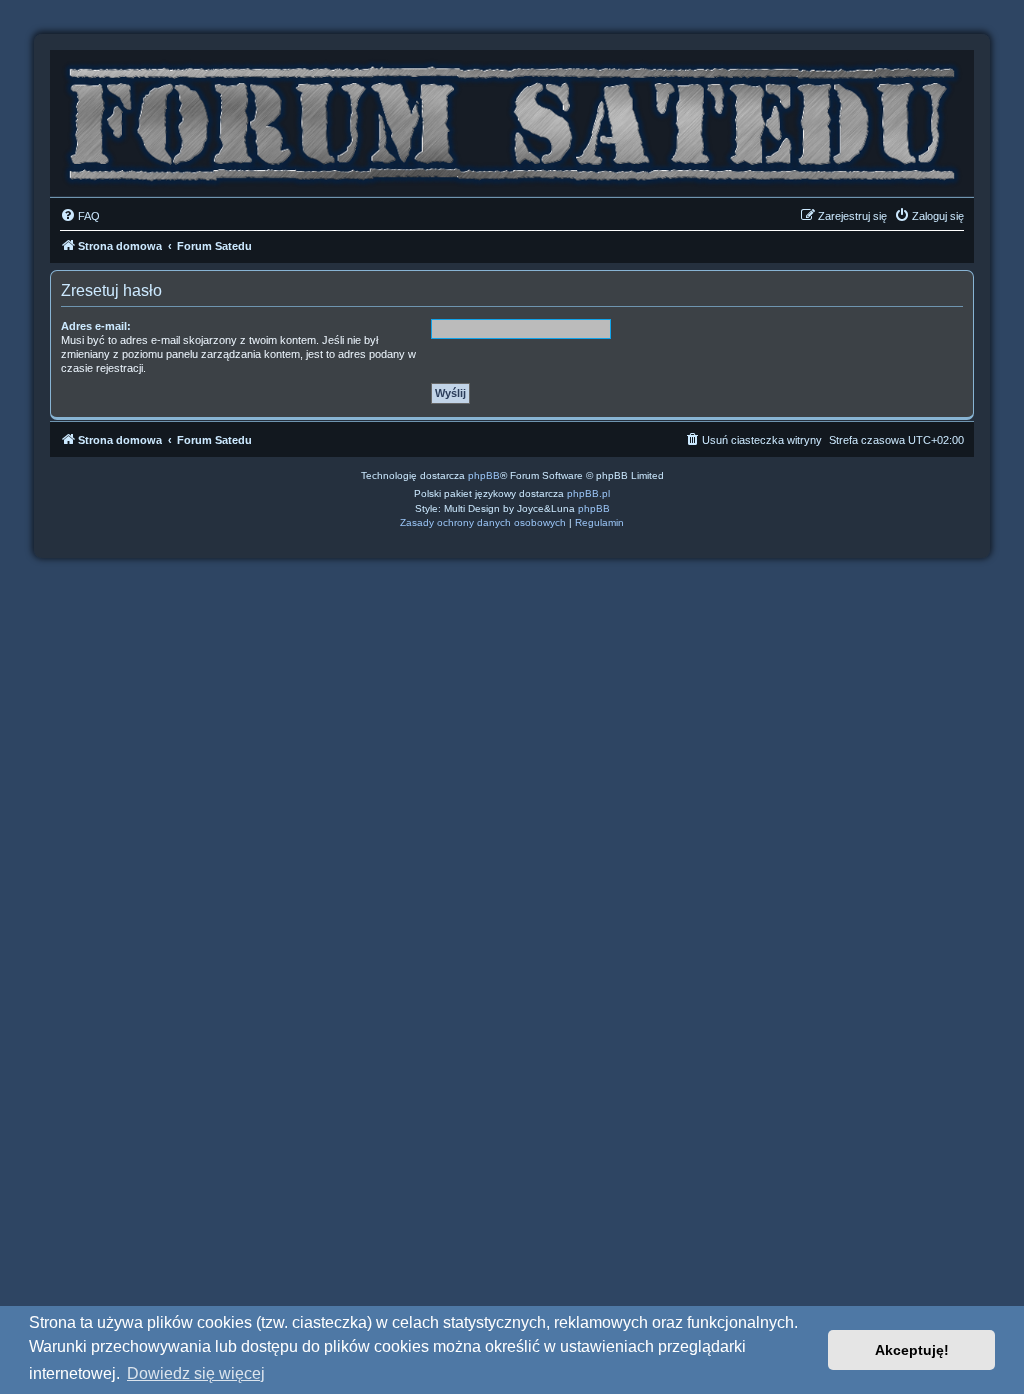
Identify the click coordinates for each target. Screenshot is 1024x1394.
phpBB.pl (588, 493)
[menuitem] (80, 216)
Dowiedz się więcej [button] (196, 1373)
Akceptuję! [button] (912, 1350)
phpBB (484, 475)
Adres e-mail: (96, 326)
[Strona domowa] (512, 118)
